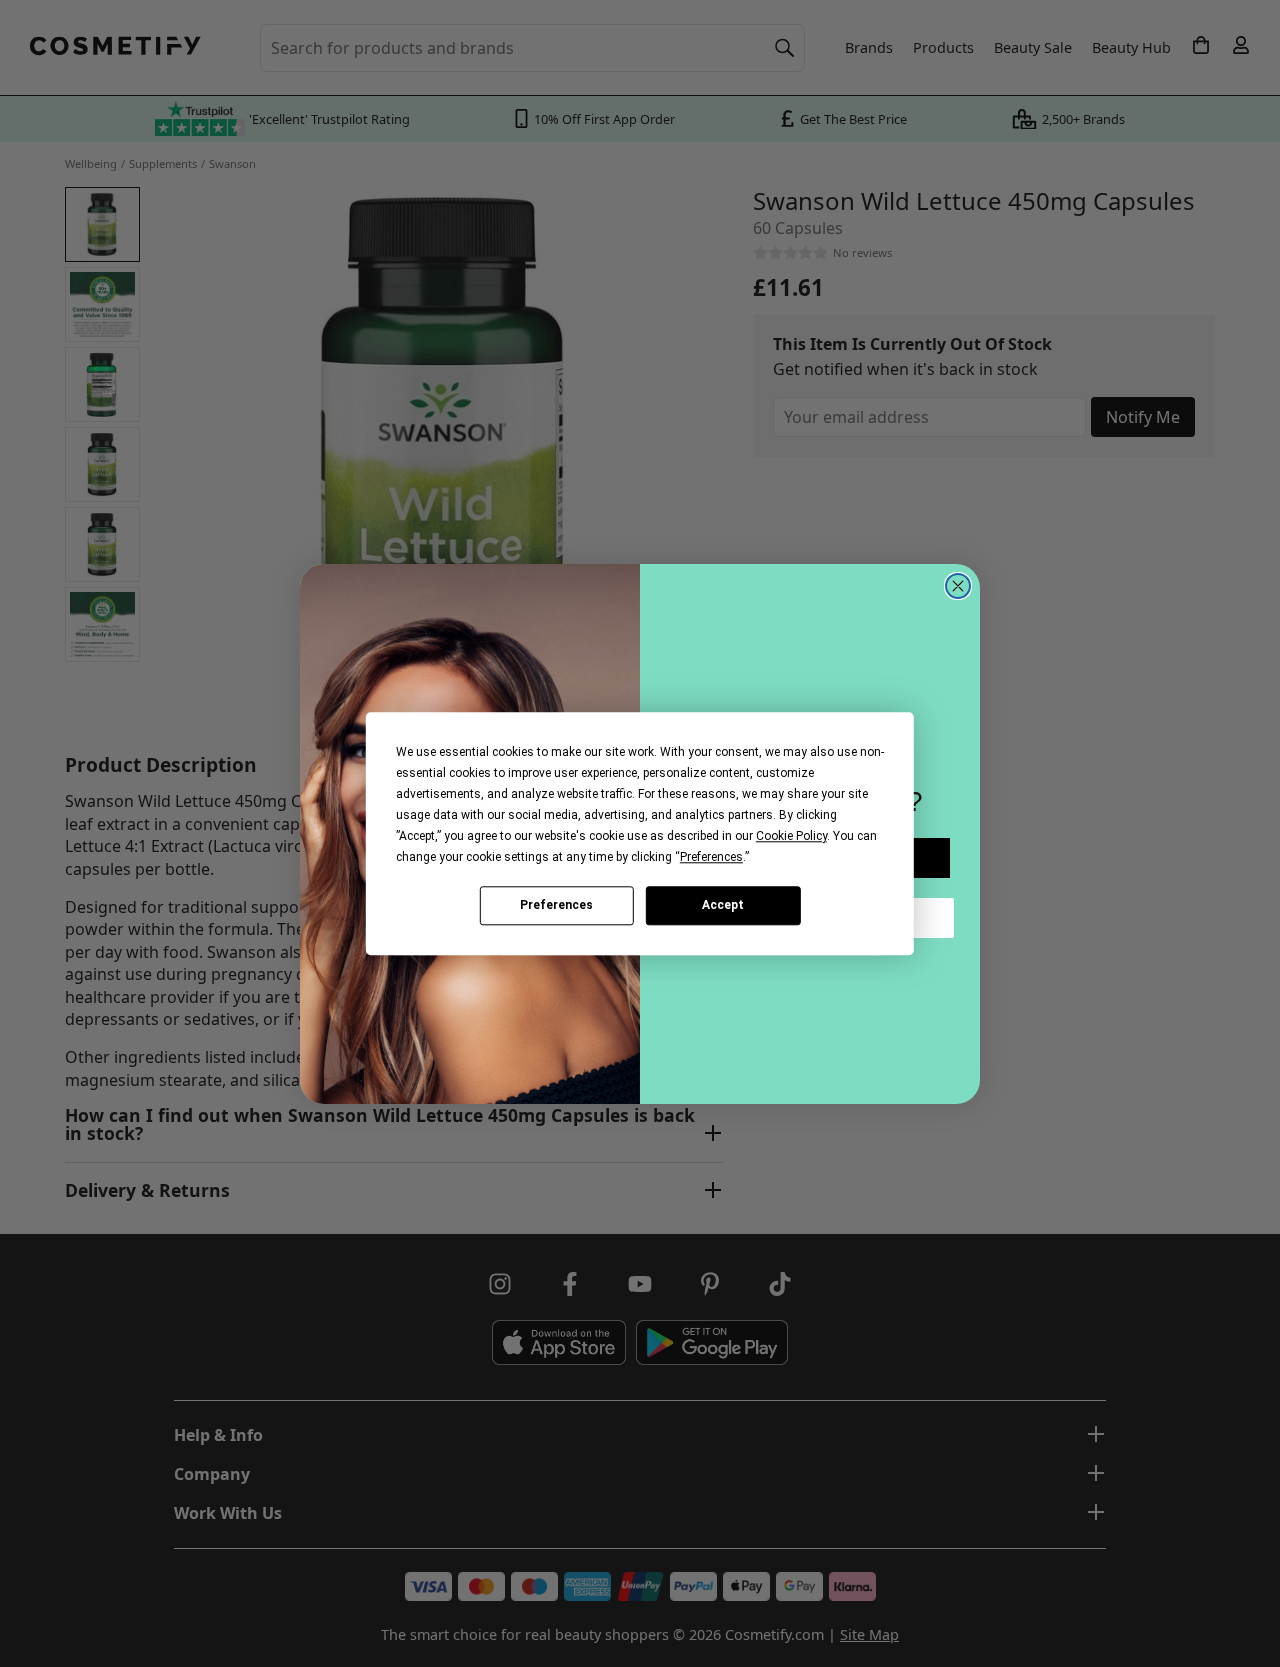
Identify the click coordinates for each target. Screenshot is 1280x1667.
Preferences (556, 905)
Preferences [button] (711, 857)
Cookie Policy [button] (791, 836)
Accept (723, 905)
